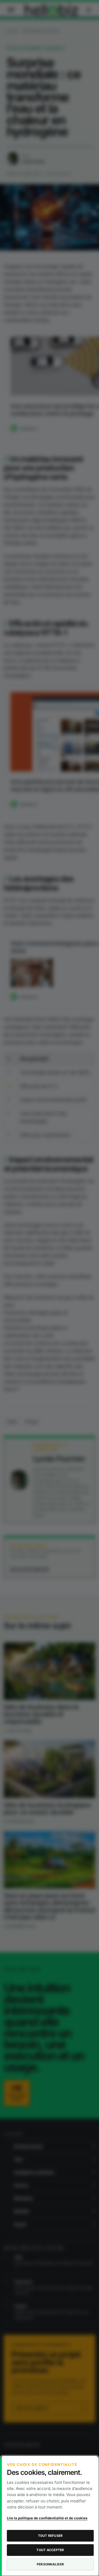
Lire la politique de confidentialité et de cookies (47, 2518)
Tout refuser (50, 2536)
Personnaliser (50, 2564)
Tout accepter (50, 2550)
